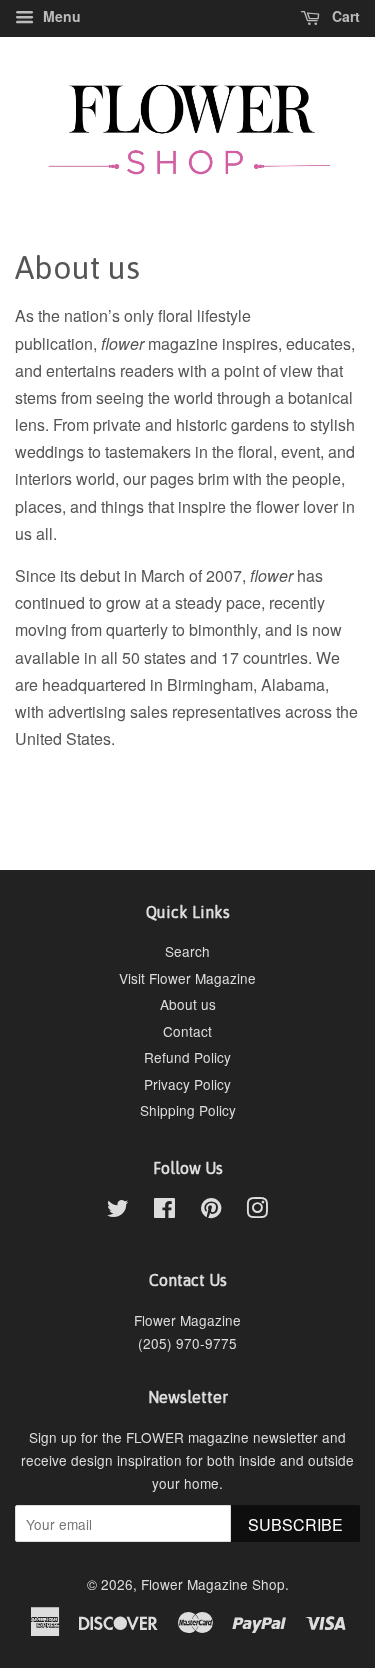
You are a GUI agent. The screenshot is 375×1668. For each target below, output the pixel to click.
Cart (344, 16)
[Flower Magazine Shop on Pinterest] (211, 1211)
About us (188, 1004)
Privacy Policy (187, 1084)
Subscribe (295, 1524)
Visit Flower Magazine (187, 978)
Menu (60, 16)
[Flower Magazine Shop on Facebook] (164, 1211)
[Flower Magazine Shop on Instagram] (257, 1211)
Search (187, 951)
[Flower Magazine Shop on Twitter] (118, 1211)
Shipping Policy (188, 1110)
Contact (187, 1031)
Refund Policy (187, 1057)
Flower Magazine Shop (213, 1584)
